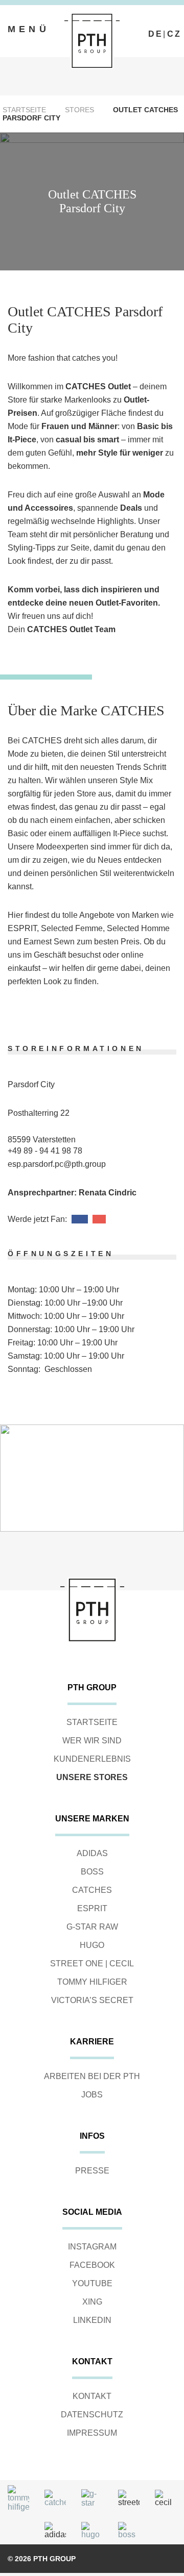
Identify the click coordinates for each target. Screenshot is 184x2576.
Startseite (24, 110)
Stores (79, 110)
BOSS (92, 1872)
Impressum (92, 2433)
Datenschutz (92, 2415)
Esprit (92, 1908)
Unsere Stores (92, 1777)
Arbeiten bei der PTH (92, 2076)
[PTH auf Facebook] (153, 25)
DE (156, 34)
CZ (174, 34)
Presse (92, 2171)
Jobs (92, 2095)
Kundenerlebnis (92, 1759)
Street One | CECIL (92, 1964)
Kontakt (92, 2396)
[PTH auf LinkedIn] (176, 25)
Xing (92, 2302)
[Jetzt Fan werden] (80, 1219)
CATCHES (92, 1890)
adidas (92, 1853)
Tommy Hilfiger (92, 1982)
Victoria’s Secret (92, 2000)
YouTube (92, 2283)
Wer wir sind (92, 1741)
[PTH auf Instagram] (165, 25)
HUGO (92, 1945)
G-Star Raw (92, 1927)
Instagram (92, 2247)
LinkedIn (92, 2320)
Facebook (92, 2265)
